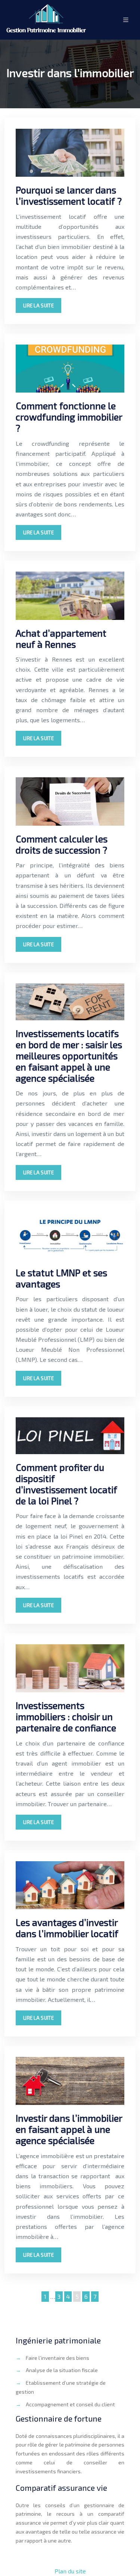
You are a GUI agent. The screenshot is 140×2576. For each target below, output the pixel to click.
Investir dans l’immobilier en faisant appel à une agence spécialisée (69, 2129)
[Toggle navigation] (126, 20)
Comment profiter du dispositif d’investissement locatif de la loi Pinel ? (66, 1484)
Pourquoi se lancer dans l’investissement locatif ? (69, 195)
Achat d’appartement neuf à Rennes (61, 639)
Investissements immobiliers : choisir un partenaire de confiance (66, 1716)
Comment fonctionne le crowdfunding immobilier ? (69, 417)
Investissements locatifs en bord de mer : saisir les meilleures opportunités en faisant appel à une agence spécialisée (69, 1056)
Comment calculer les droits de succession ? (62, 844)
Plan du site (70, 2571)
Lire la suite (38, 305)
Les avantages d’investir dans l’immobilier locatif (67, 1928)
